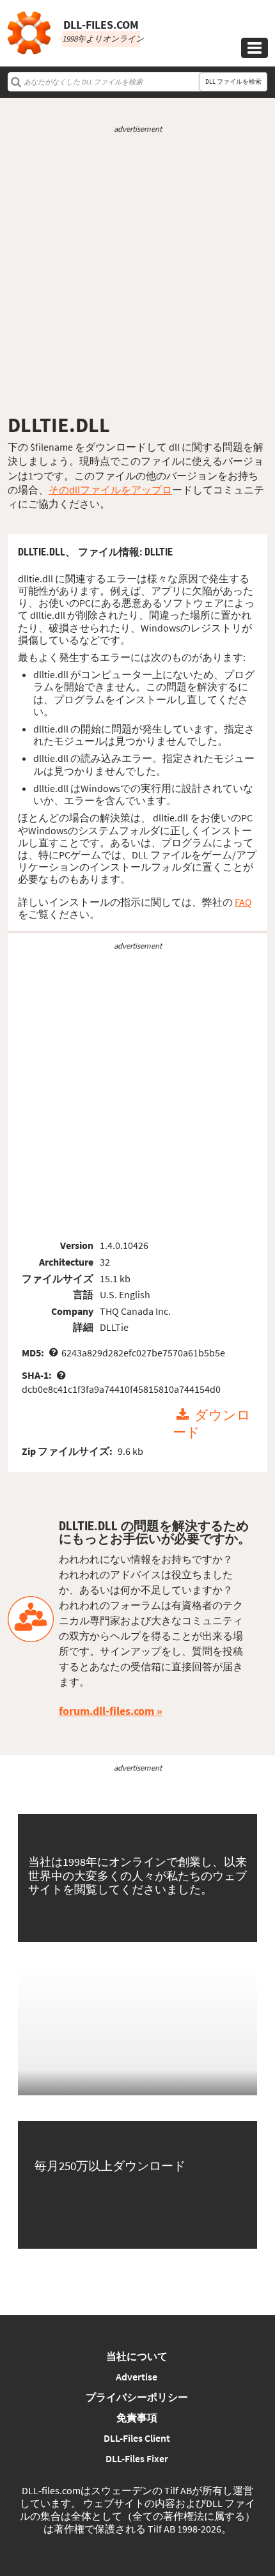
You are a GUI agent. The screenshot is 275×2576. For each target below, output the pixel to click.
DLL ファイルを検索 (233, 81)
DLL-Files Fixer (137, 2458)
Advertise (137, 2377)
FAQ (243, 902)
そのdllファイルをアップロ (110, 490)
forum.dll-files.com (106, 1711)
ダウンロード (212, 1424)
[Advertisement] (137, 274)
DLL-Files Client (137, 2438)
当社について (137, 2356)
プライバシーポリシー (137, 2397)
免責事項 (137, 2417)
